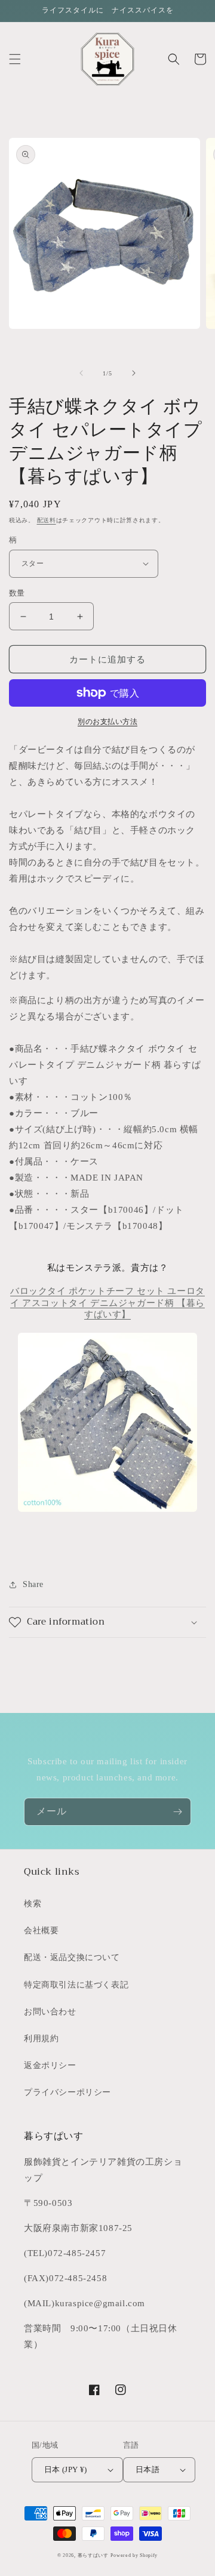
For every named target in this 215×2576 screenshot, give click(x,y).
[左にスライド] (81, 373)
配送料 (47, 520)
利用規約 (41, 2039)
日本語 (148, 2469)
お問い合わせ (50, 2012)
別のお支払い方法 (107, 722)
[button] (15, 59)
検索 (33, 1904)
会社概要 (41, 1931)
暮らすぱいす (93, 2555)
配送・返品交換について (72, 1957)
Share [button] (33, 1584)
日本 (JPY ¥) (66, 2469)
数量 (17, 593)
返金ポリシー (50, 2065)
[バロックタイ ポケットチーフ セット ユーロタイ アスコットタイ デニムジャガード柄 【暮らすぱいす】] (107, 1422)
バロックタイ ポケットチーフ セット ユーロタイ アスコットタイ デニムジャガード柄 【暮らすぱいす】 (107, 1303)
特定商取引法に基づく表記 (76, 1985)
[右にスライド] (134, 373)
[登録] (177, 1812)
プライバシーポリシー (67, 2092)
